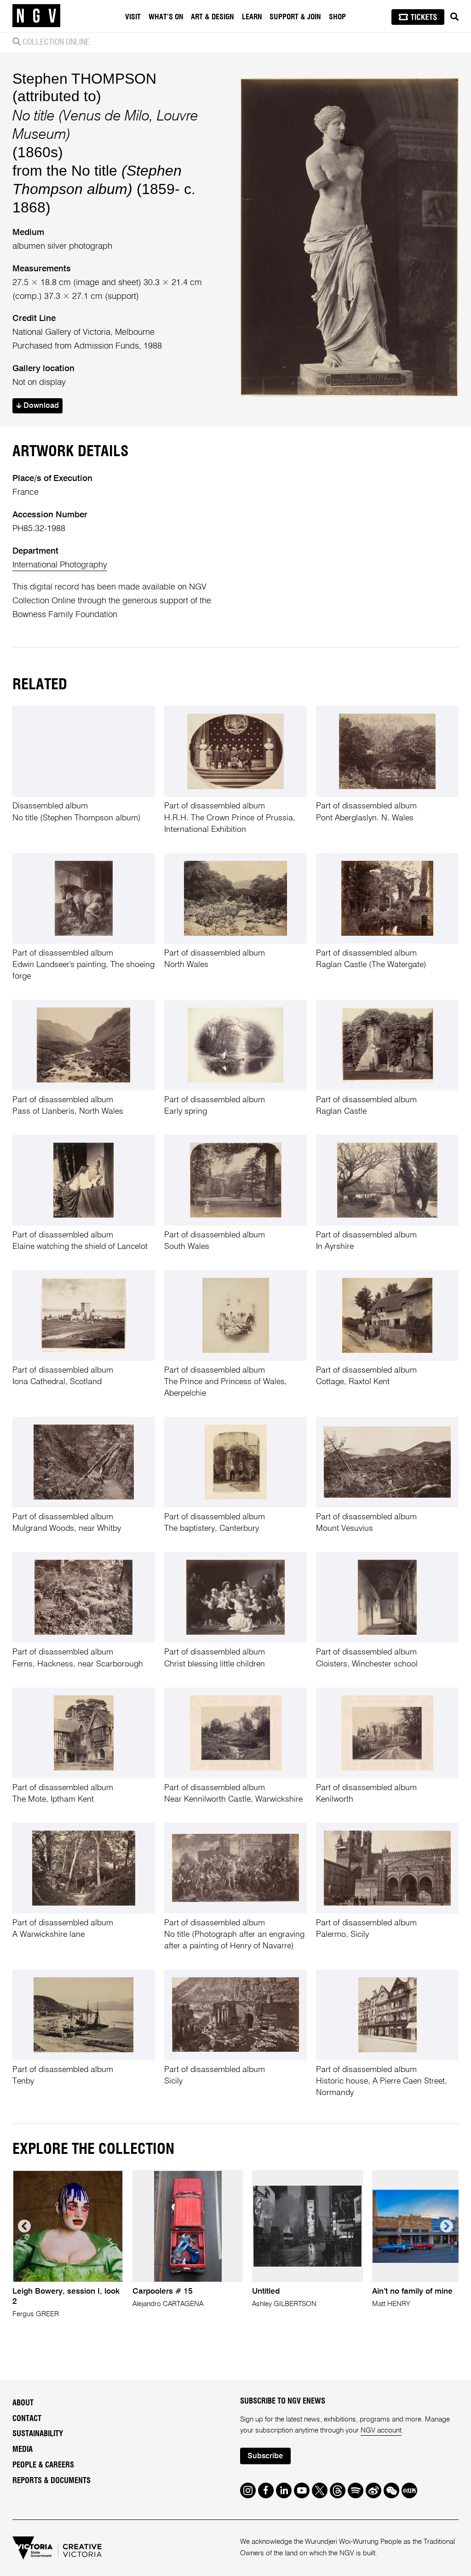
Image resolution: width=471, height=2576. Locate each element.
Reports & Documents (52, 2481)
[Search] (454, 17)
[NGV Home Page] (36, 16)
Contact (27, 2419)
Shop (337, 17)
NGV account (381, 2430)
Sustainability (38, 2434)
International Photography (60, 565)
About (23, 2403)
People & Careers (43, 2465)
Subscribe (265, 2456)
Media (23, 2450)
